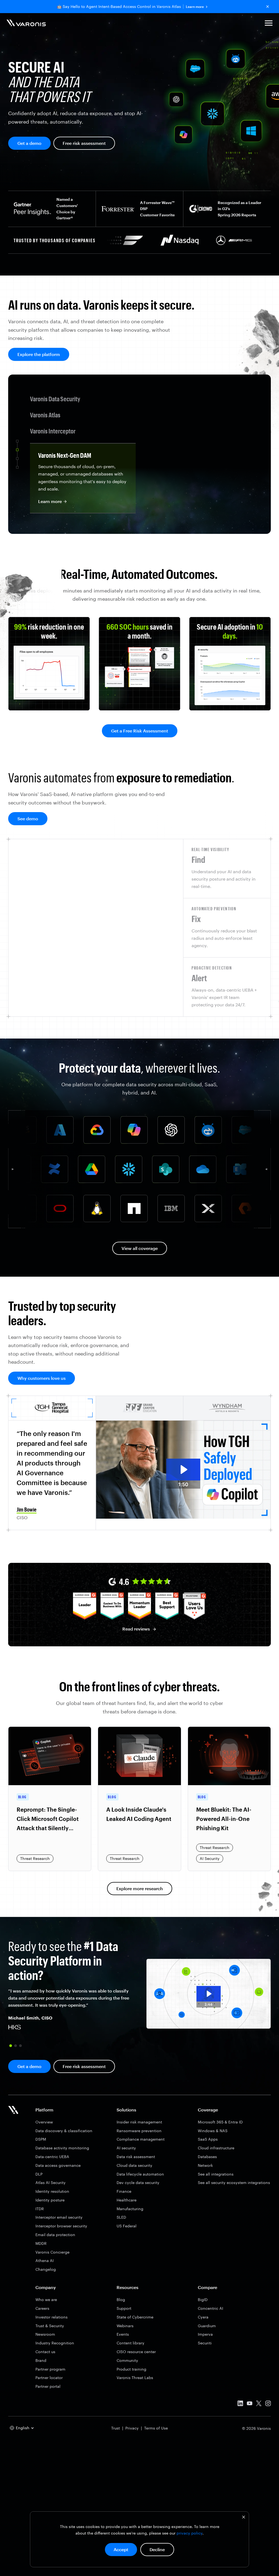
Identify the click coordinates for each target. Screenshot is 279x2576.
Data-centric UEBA (52, 2157)
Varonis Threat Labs (135, 2378)
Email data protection (55, 2235)
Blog (121, 2300)
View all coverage (140, 1248)
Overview (44, 2122)
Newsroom (45, 2334)
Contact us (45, 2352)
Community (127, 2360)
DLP (39, 2174)
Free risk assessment (84, 143)
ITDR (40, 2209)
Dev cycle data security (138, 2182)
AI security (126, 2148)
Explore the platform (39, 354)
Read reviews (136, 1629)
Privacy (132, 2428)
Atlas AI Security (51, 2182)
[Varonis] (26, 24)
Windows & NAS (213, 2131)
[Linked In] (240, 2404)
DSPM (41, 2139)
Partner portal (48, 2386)
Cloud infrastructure (216, 2148)
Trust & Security (50, 2326)
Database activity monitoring (62, 2148)
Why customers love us (42, 1378)
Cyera (203, 2317)
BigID (203, 2300)
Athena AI (45, 2261)
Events (123, 2334)
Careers (42, 2308)
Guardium (207, 2326)
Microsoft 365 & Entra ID (220, 2122)
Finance (124, 2191)
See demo (28, 819)
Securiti (205, 2343)
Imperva (205, 2334)
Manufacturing (130, 2209)
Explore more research (140, 1888)
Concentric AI (210, 2308)
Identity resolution (52, 2191)
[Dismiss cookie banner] (244, 2518)
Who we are (46, 2300)
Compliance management (141, 2139)
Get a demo (29, 143)
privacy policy (189, 2533)
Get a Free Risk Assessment (140, 731)
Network (205, 2165)
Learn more (195, 7)
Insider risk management (139, 2122)
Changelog (46, 2269)
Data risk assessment (136, 2157)
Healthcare (127, 2200)
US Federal (127, 2226)
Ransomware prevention (139, 2131)
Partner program (50, 2369)
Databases (207, 2157)
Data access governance (58, 2165)
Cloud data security (134, 2165)
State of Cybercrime (135, 2317)
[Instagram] (268, 2404)
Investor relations (51, 2317)
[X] (259, 2404)
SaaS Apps (208, 2139)
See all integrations (216, 2174)
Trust (116, 2428)
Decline (157, 2549)
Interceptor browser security (61, 2226)
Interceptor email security (59, 2217)
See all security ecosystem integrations (234, 2182)
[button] (269, 24)
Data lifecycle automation (140, 2174)
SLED (121, 2217)
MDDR (41, 2243)
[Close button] (268, 7)
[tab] (227, 869)
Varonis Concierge (52, 2252)
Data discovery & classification (64, 2131)
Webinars (125, 2326)
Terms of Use (156, 2428)
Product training (131, 2369)
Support (124, 2308)
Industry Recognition (55, 2343)
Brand (41, 2360)
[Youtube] (250, 2404)
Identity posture (50, 2200)
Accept (121, 2549)
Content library (131, 2343)
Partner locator (49, 2378)
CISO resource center (136, 2352)
